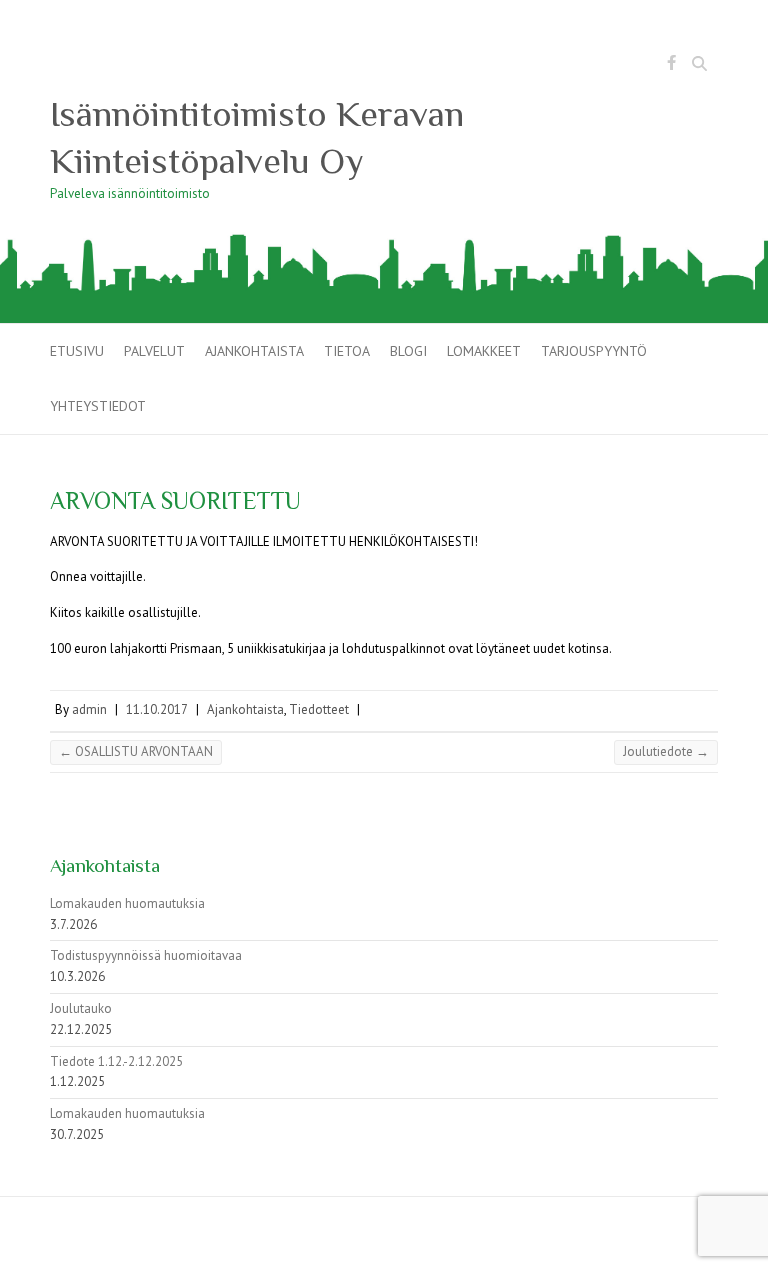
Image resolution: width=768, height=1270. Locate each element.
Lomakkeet (484, 351)
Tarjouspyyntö (594, 351)
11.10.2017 (157, 709)
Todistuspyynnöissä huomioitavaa (146, 955)
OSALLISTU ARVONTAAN (136, 751)
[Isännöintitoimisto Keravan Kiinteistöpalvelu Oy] (384, 241)
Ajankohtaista (254, 351)
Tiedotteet (319, 709)
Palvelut (154, 351)
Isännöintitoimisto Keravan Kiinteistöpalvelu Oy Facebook (671, 66)
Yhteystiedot (98, 406)
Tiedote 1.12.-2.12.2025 (116, 1061)
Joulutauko (81, 1008)
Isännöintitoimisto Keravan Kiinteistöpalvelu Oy (257, 137)
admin (89, 709)
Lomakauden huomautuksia (127, 903)
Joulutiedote (666, 751)
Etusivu (77, 351)
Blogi (408, 351)
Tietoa (347, 351)
